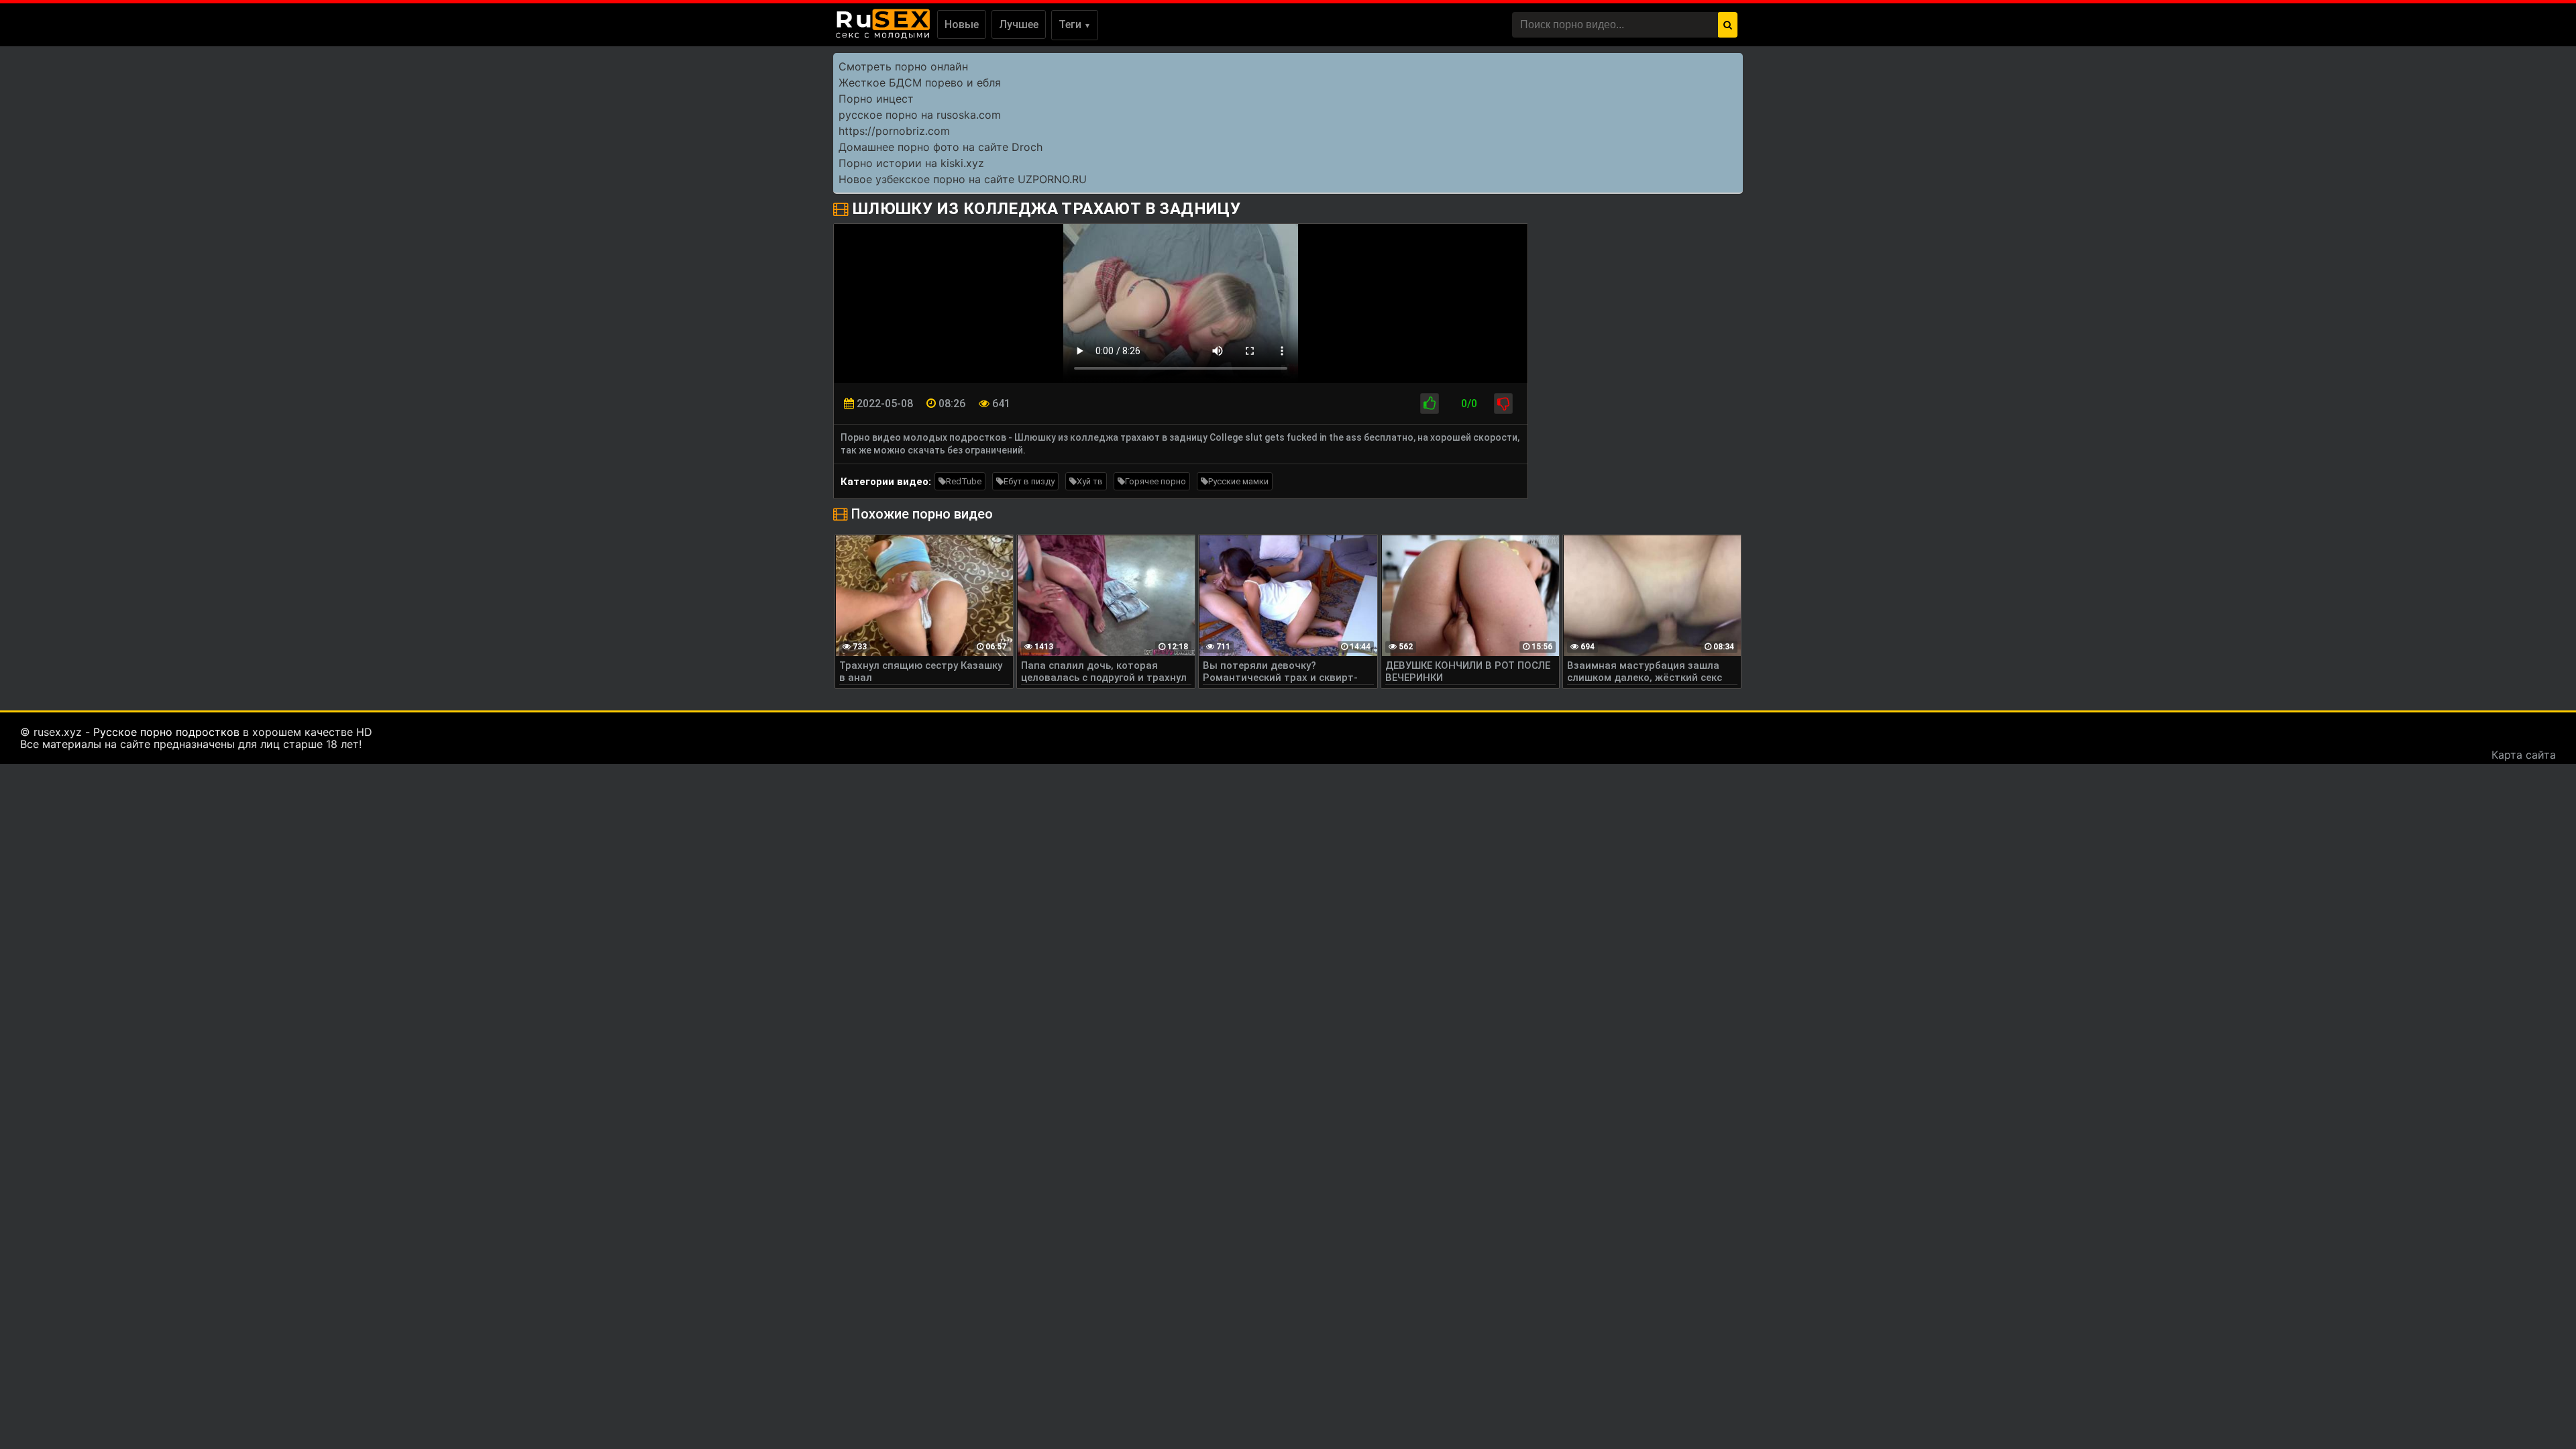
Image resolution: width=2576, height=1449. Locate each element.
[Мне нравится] (1430, 404)
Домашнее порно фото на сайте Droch (941, 147)
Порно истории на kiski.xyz (911, 163)
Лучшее (1019, 24)
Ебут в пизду (1029, 481)
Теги (1075, 24)
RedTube (964, 481)
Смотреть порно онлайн (903, 66)
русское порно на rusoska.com (920, 115)
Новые (962, 24)
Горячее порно (1156, 481)
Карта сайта (2524, 755)
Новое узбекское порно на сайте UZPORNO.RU (963, 179)
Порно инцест (876, 99)
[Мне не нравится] (1503, 404)
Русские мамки (1238, 481)
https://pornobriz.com (894, 131)
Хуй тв (1090, 481)
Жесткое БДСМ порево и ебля (920, 83)
